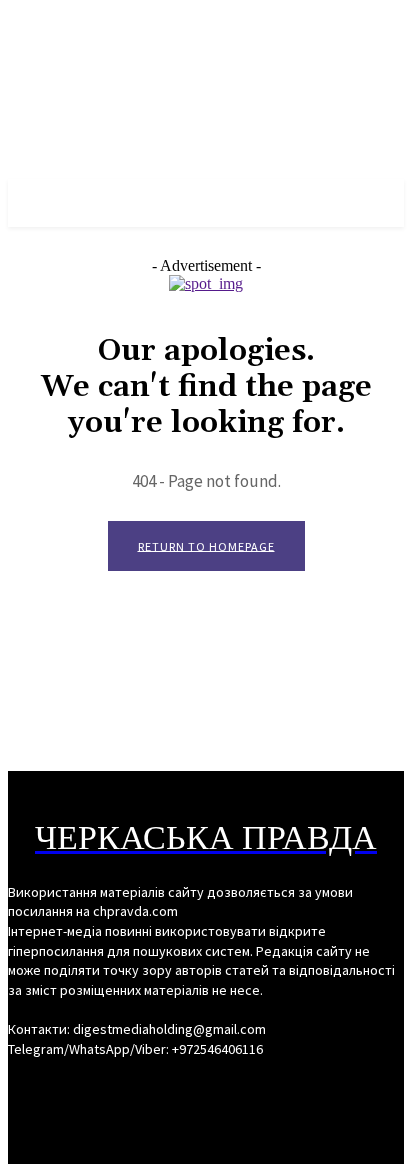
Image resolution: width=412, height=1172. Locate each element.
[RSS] (205, 1086)
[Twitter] (241, 1086)
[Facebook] (170, 1086)
